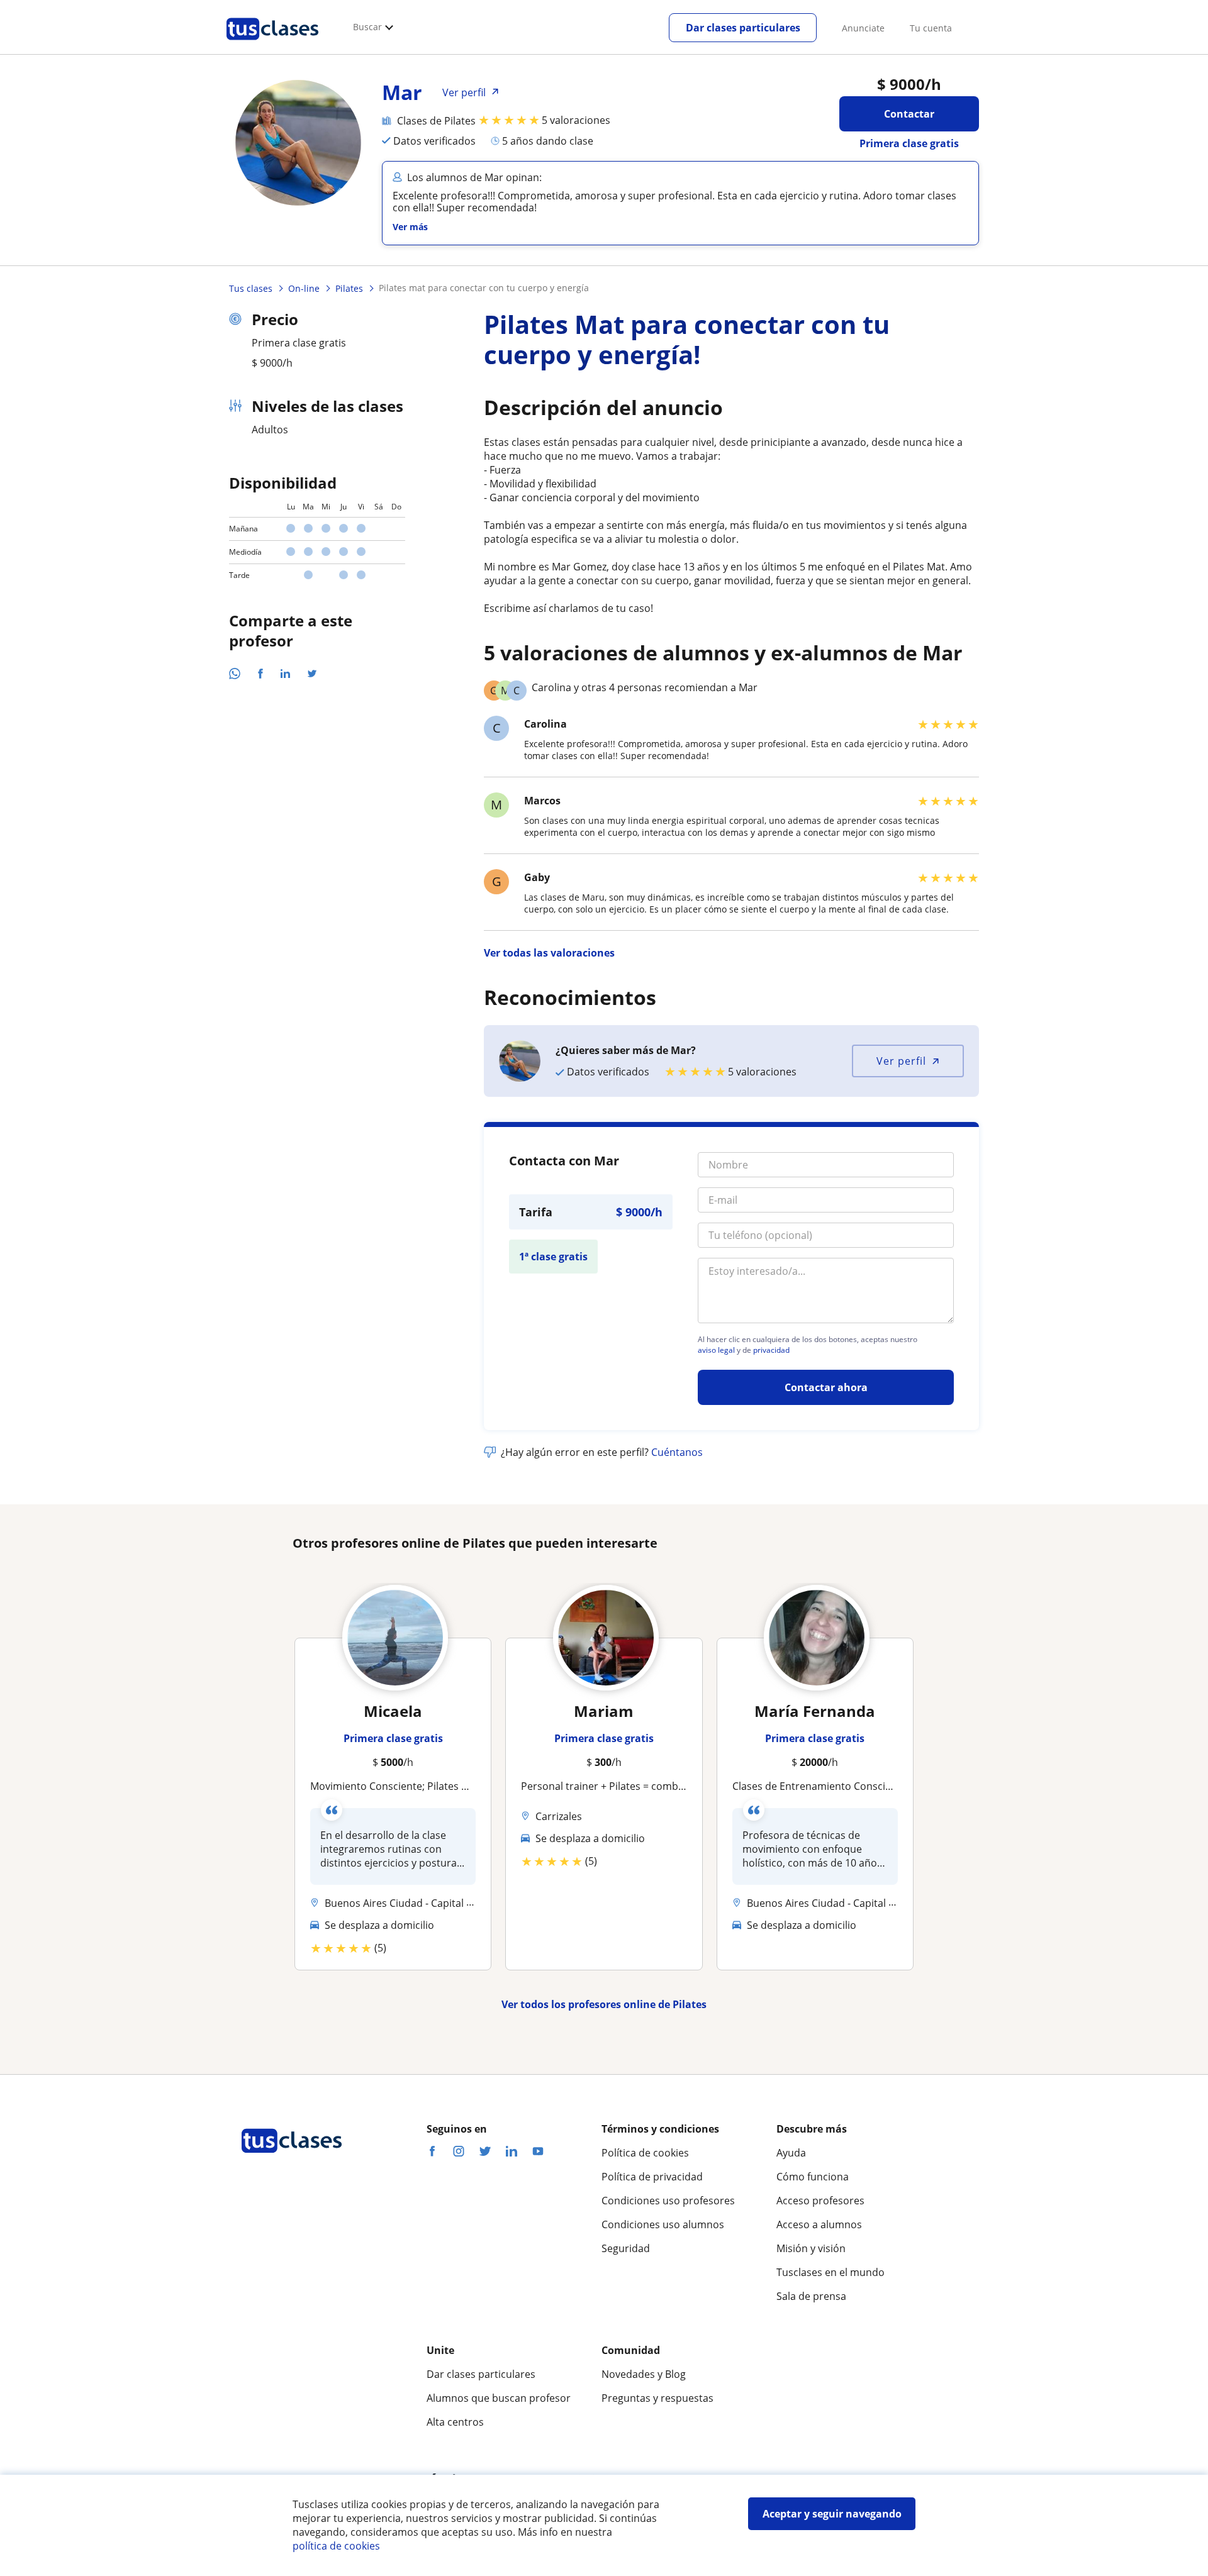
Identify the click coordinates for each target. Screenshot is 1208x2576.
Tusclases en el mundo (830, 2272)
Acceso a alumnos (819, 2224)
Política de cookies (645, 2153)
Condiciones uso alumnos (663, 2224)
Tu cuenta (931, 28)
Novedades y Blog (644, 2374)
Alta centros (455, 2422)
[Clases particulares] (272, 45)
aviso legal (716, 1350)
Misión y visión (811, 2248)
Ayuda (791, 2153)
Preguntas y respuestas (657, 2398)
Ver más (410, 227)
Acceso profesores (820, 2201)
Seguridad (626, 2248)
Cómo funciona (813, 2177)
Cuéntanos (677, 1452)
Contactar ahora (826, 1387)
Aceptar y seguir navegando (832, 2514)
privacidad (771, 1350)
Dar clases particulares (743, 28)
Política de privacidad (652, 2177)
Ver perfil (901, 1061)
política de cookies (336, 2546)
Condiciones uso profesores (668, 2201)
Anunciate (863, 28)
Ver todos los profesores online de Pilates (604, 2004)
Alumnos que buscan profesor (499, 2398)
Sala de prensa (811, 2296)
